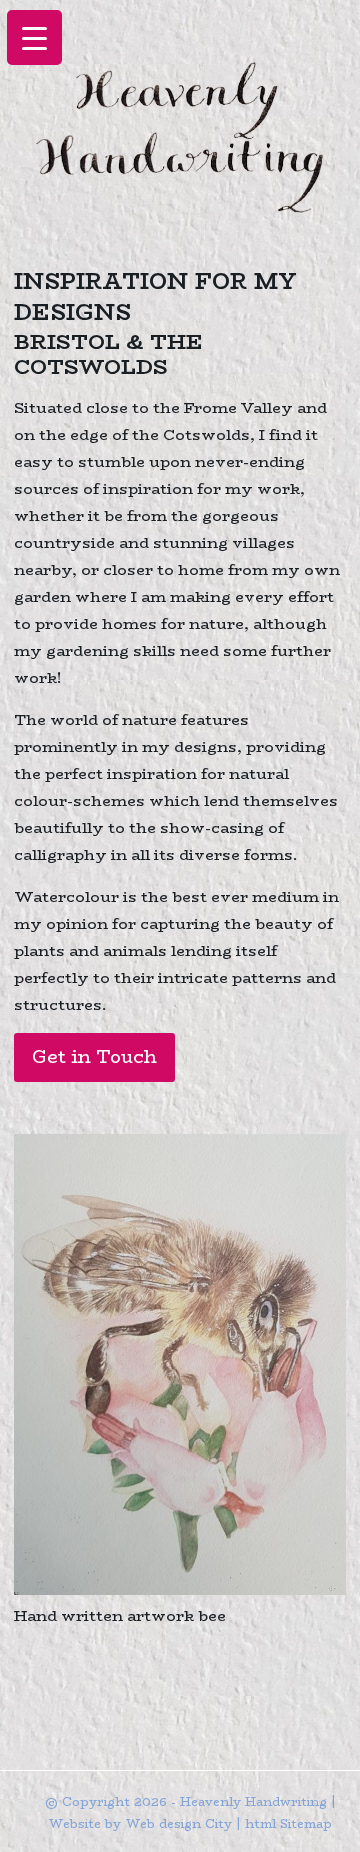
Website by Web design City (140, 1823)
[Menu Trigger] (34, 37)
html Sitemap (288, 1823)
